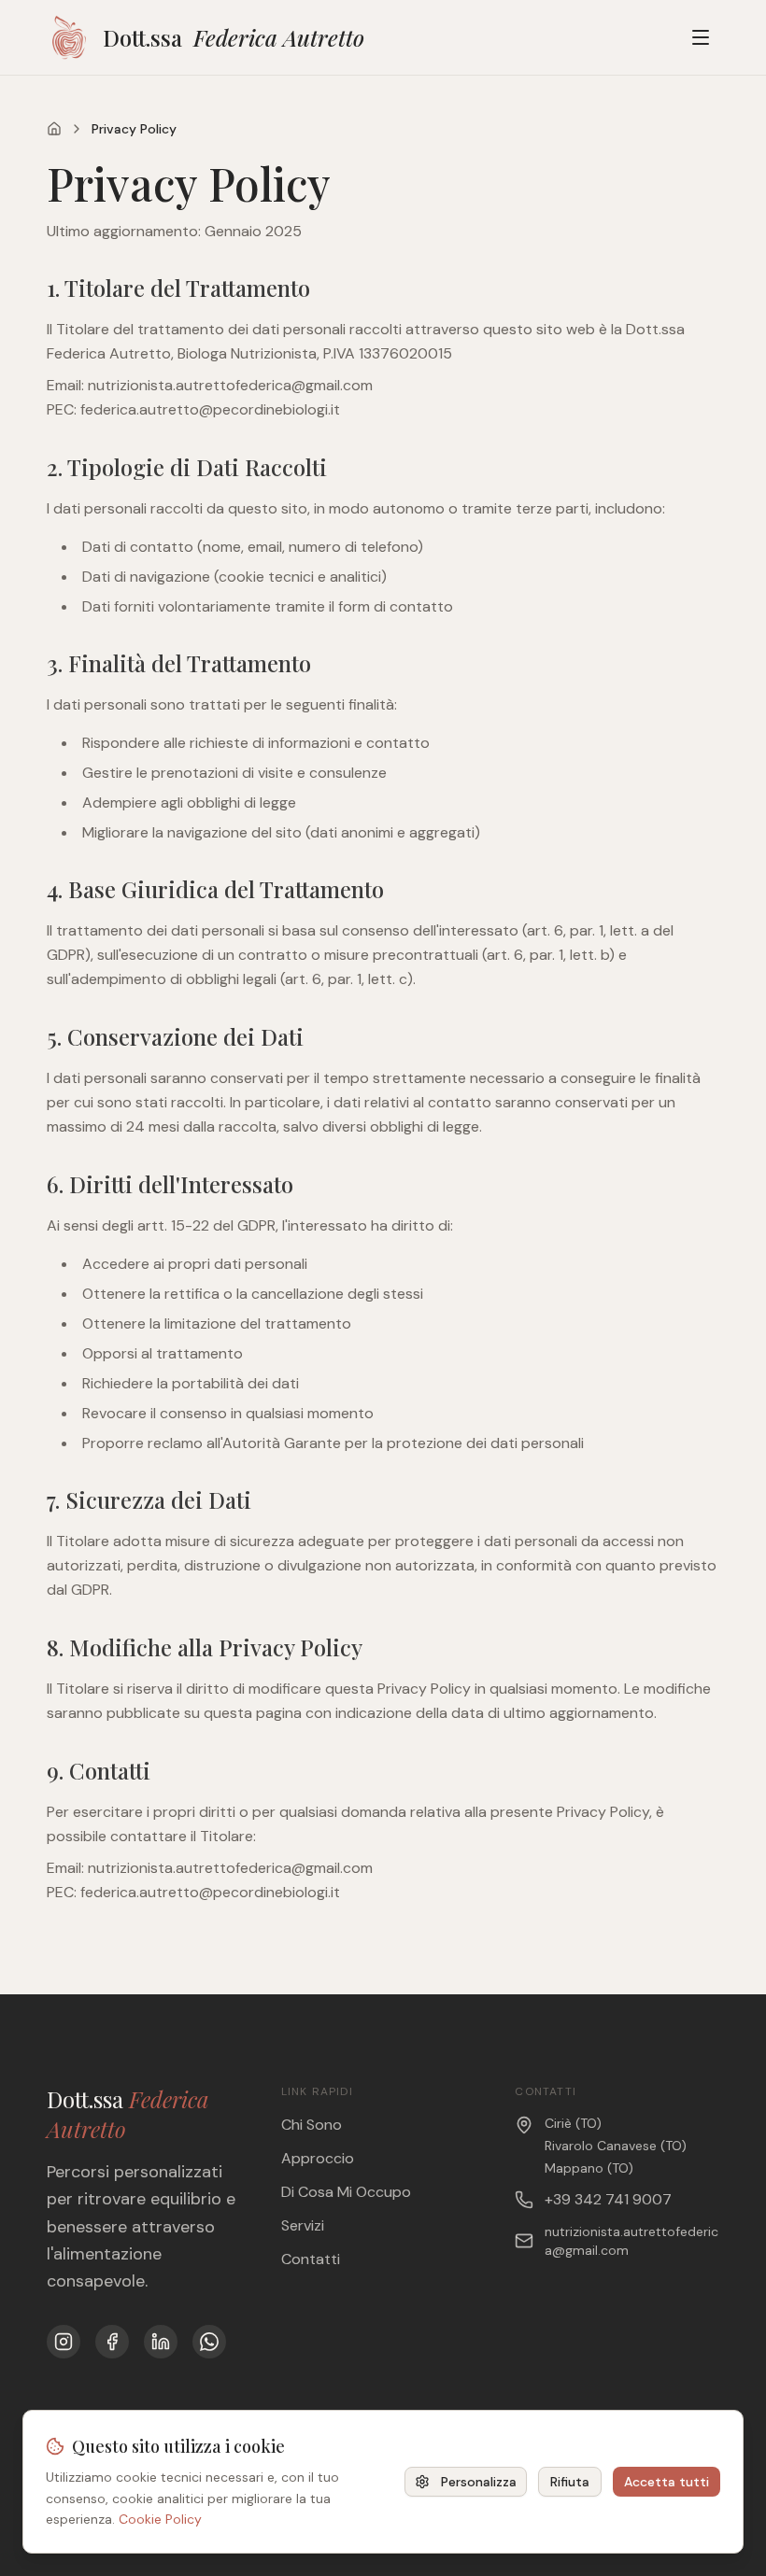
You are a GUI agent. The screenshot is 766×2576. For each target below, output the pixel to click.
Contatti (311, 2259)
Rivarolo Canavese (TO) (616, 2146)
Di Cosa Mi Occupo (346, 2192)
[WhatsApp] (209, 2342)
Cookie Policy (160, 2519)
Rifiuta (570, 2482)
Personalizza (479, 2482)
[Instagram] (64, 2342)
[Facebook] (112, 2342)
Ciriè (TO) (573, 2123)
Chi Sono (312, 2125)
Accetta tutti (667, 2482)
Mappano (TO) (589, 2168)
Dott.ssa (234, 37)
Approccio (318, 2158)
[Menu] (701, 37)
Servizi (303, 2225)
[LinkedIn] (161, 2342)
